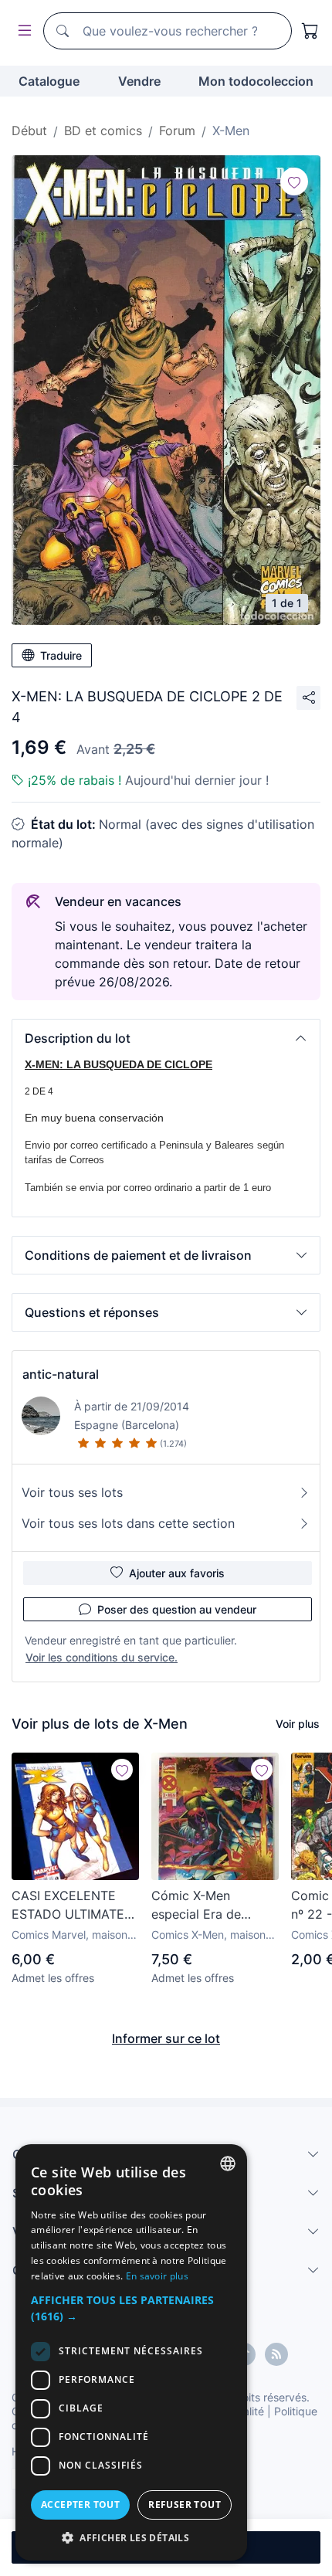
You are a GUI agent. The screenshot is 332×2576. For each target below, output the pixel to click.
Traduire (61, 655)
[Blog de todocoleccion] (276, 2354)
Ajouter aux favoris (177, 1573)
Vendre (139, 81)
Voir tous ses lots (72, 1492)
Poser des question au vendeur (177, 1609)
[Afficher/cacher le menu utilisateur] (22, 31)
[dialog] (131, 2352)
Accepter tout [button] (80, 2505)
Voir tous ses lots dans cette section (128, 1523)
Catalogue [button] (49, 81)
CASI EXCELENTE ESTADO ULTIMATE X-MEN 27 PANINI (68, 1906)
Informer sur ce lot (166, 2038)
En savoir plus (157, 2276)
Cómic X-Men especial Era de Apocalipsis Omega (208, 1906)
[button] (166, 1038)
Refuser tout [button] (185, 2505)
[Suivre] (294, 182)
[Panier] (310, 31)
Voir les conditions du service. (102, 1657)
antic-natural (61, 1374)
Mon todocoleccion (256, 81)
